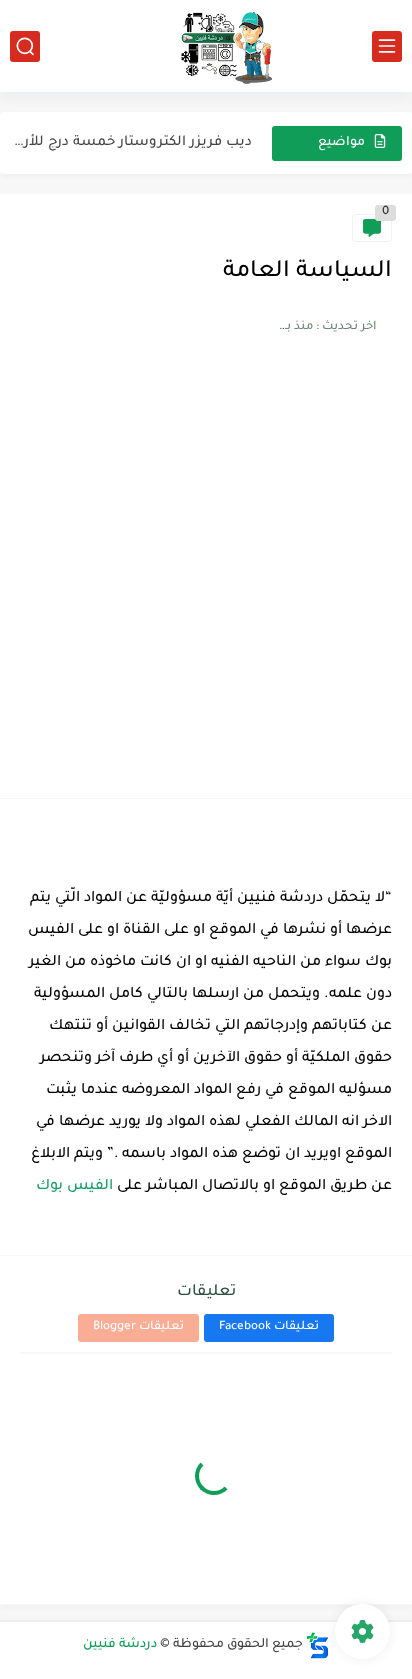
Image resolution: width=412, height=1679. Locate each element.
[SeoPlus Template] (318, 1645)
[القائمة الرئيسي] (387, 46)
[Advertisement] (206, 562)
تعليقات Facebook (269, 1327)
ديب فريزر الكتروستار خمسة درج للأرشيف (126, 142)
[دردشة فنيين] (206, 46)
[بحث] (25, 46)
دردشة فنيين (120, 1645)
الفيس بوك (72, 1187)
